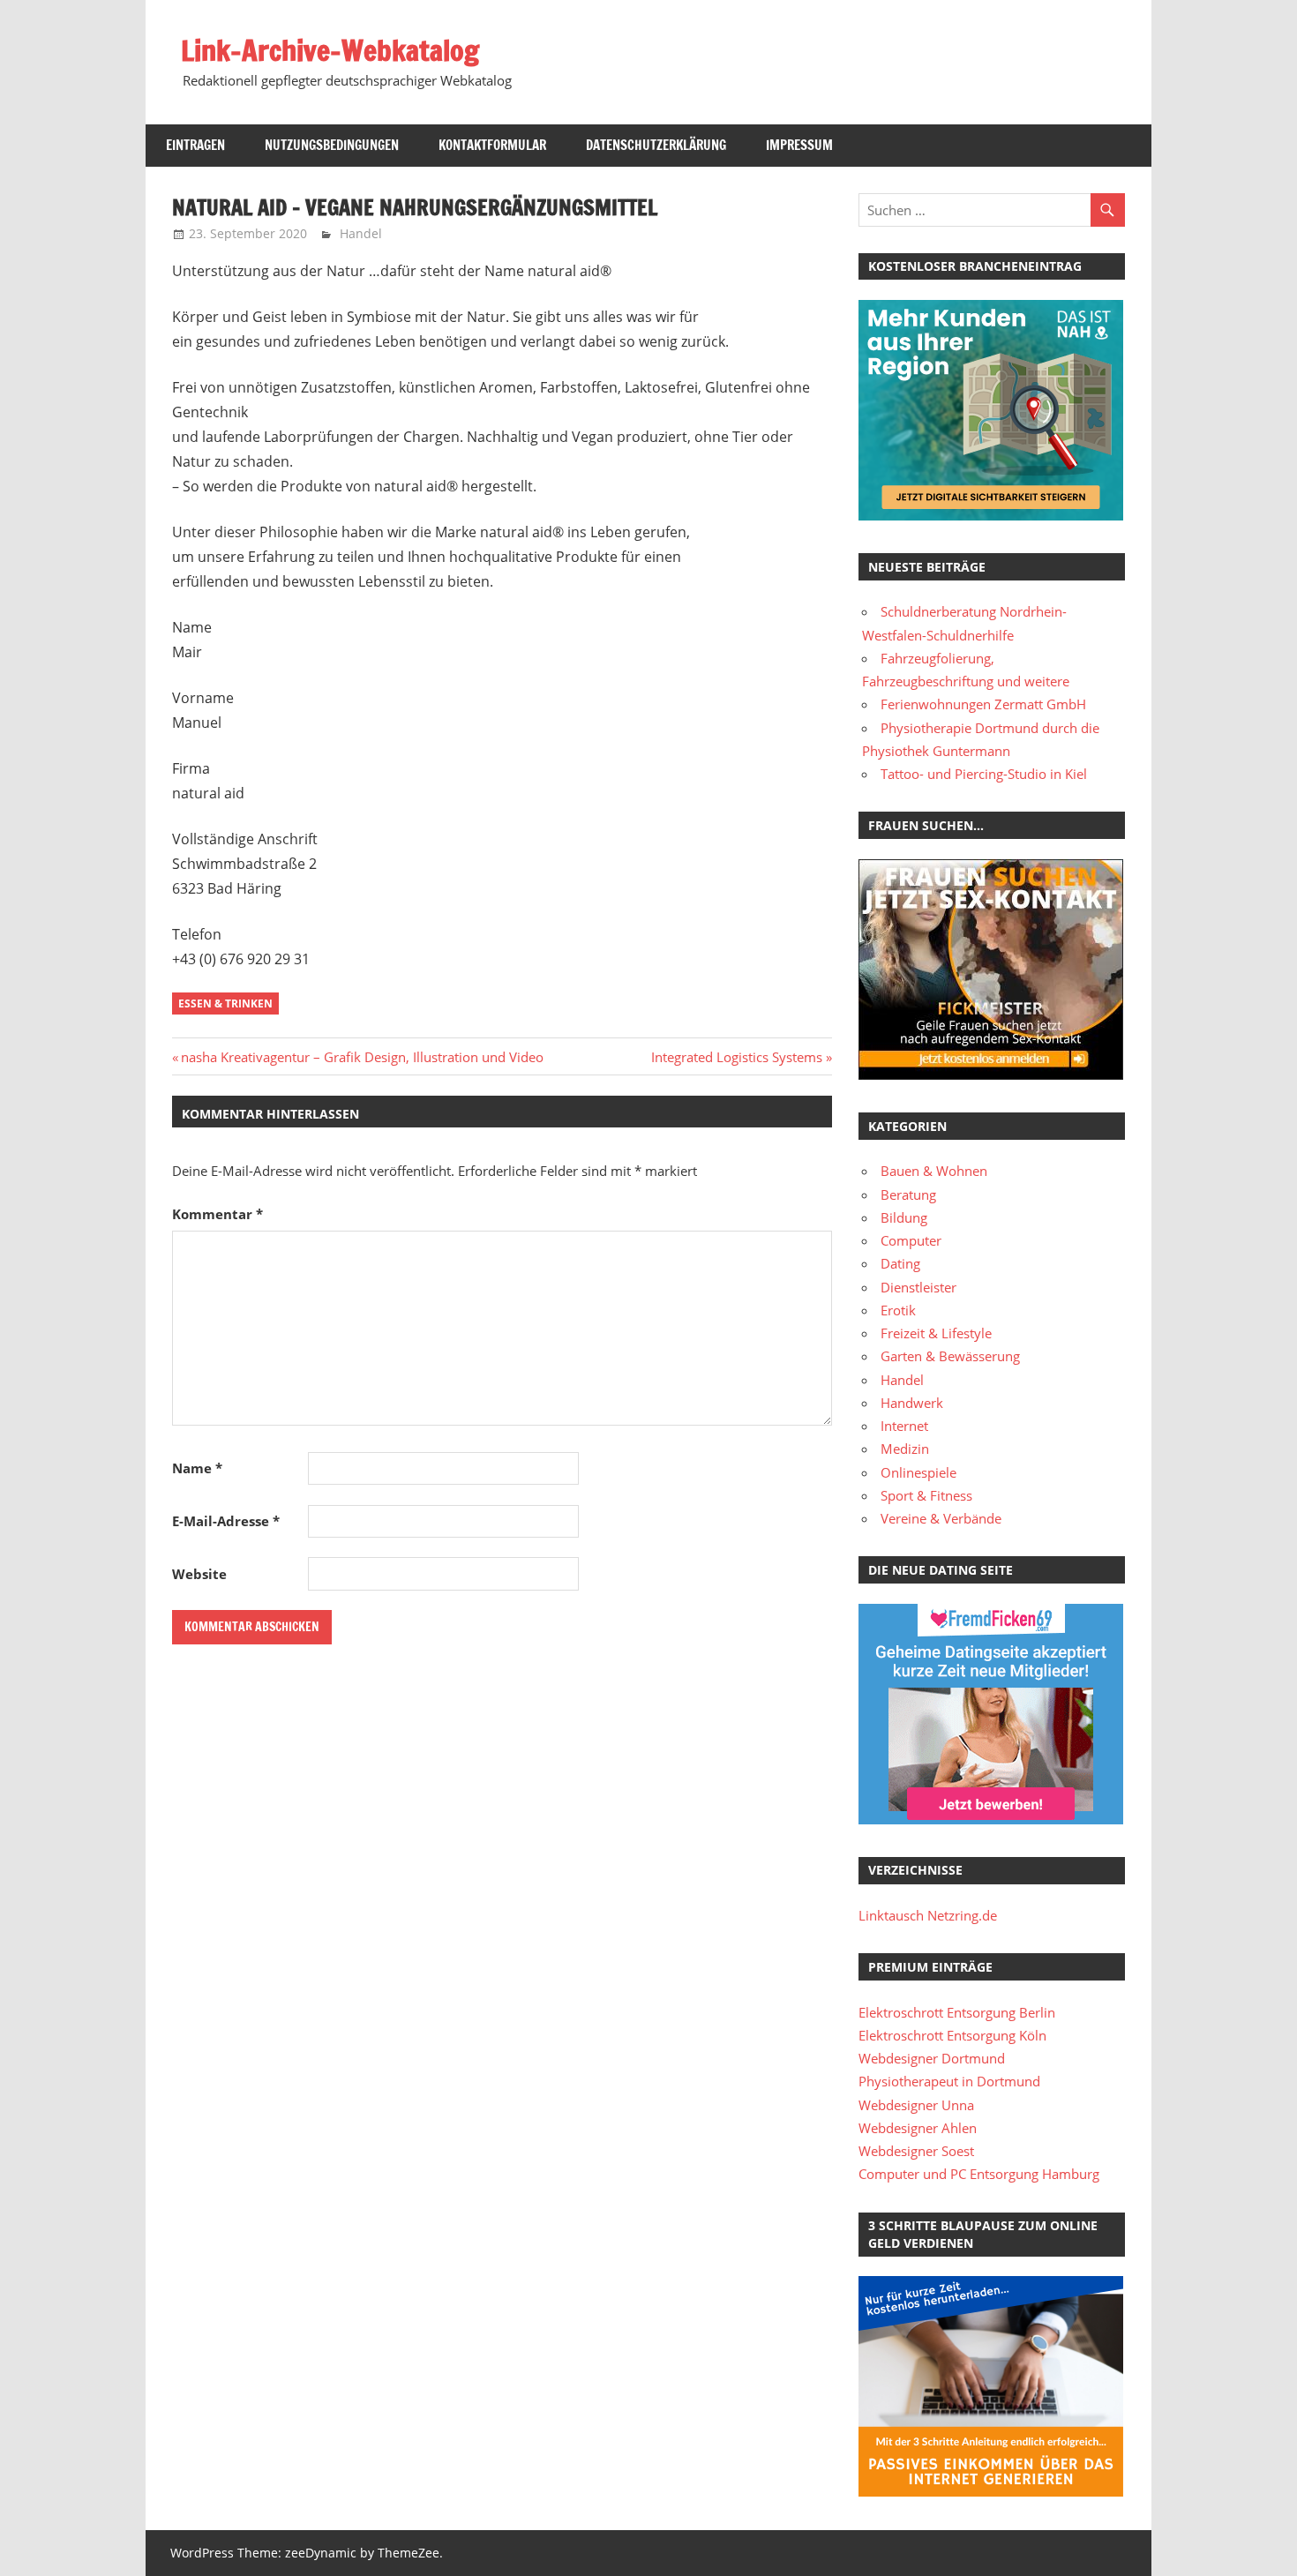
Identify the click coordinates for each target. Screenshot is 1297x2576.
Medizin (905, 1449)
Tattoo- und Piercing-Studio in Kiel (984, 774)
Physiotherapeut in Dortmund (949, 2081)
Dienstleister (918, 1287)
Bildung (904, 1217)
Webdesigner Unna (916, 2105)
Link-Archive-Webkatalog (330, 50)
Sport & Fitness (926, 1495)
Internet (904, 1426)
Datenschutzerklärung (656, 145)
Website (199, 1574)
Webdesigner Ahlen (918, 2128)
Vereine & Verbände (941, 1518)
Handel (361, 233)
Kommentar (217, 1214)
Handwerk (912, 1403)
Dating (900, 1263)
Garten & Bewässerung (950, 1356)
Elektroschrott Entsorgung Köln (952, 2035)
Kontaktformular (492, 145)
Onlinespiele (918, 1472)
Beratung (908, 1194)
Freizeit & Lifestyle (936, 1333)
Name (197, 1468)
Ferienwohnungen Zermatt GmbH (983, 704)
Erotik (898, 1310)
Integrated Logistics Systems (737, 1057)
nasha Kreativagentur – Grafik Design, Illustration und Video (362, 1057)
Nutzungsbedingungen (332, 145)
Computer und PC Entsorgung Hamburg (979, 2174)
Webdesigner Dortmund (932, 2058)
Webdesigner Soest (916, 2151)
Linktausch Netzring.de (928, 1915)
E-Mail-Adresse (226, 1521)
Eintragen (195, 145)
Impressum (799, 145)
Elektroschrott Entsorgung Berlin (957, 2012)
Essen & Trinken (225, 1003)
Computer (911, 1240)
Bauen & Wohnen (934, 1171)
